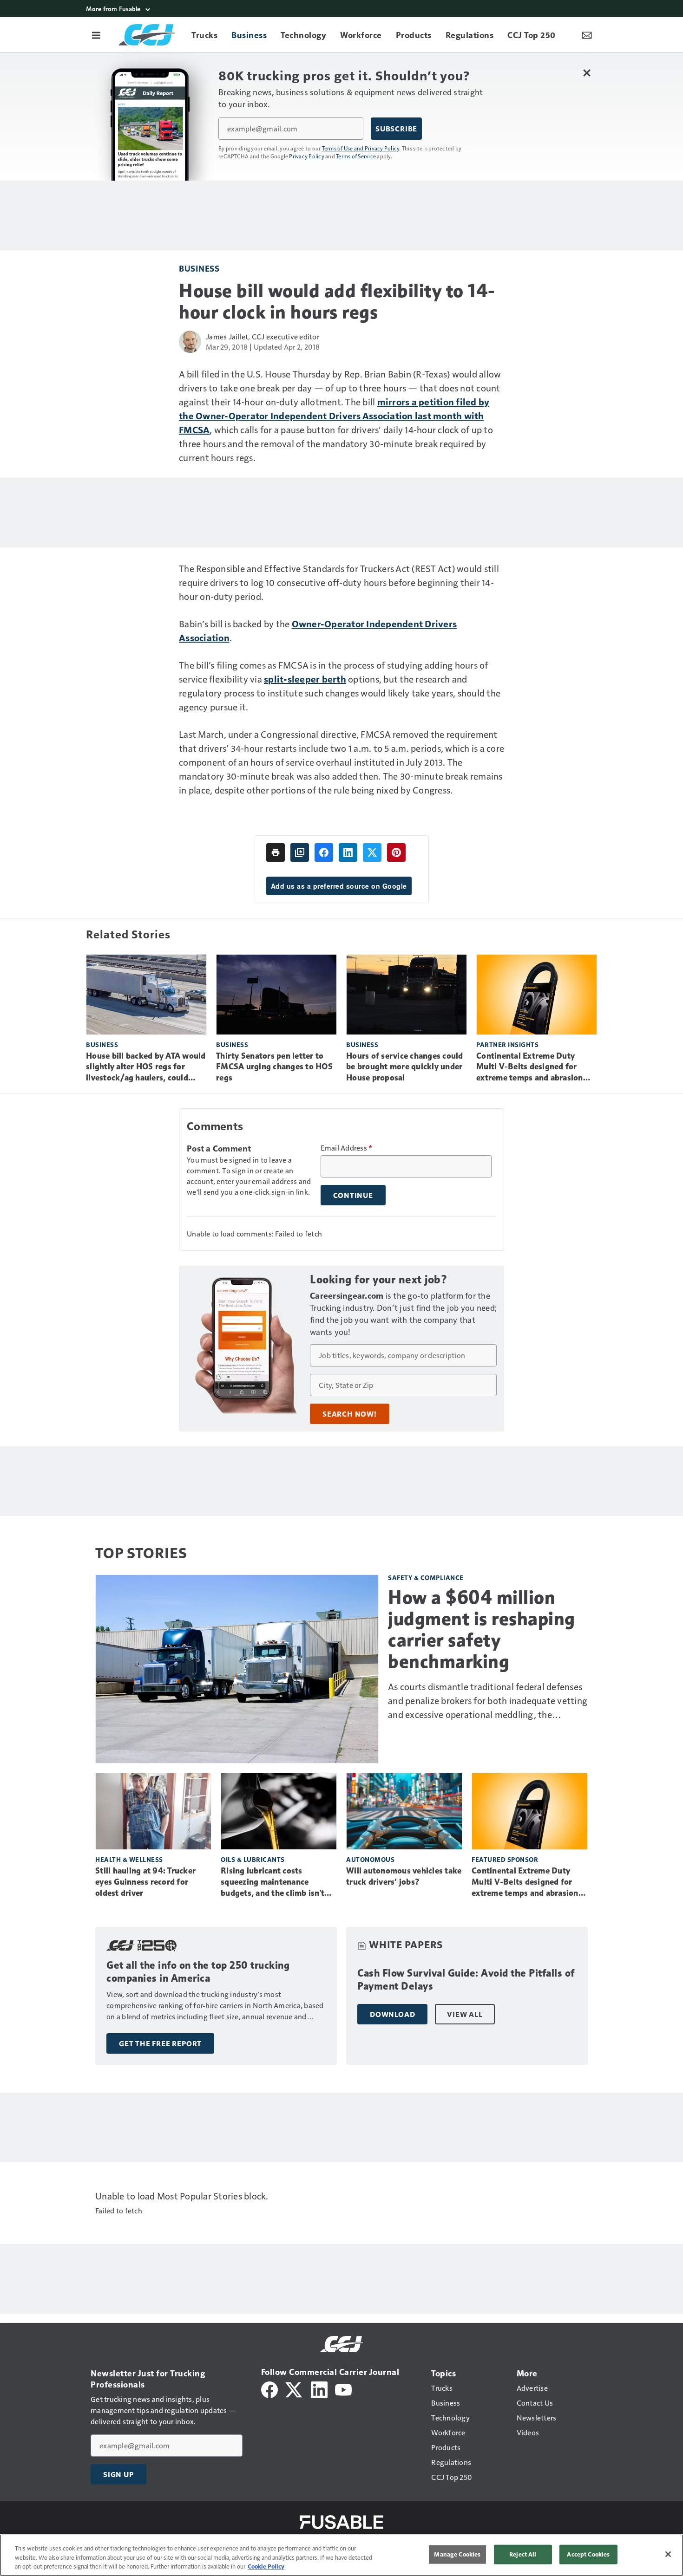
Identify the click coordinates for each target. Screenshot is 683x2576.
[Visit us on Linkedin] (319, 2389)
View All (465, 2014)
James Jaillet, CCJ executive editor (263, 336)
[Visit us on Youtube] (343, 2389)
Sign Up (118, 2474)
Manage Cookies (457, 2554)
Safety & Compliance (426, 1577)
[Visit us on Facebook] (269, 2389)
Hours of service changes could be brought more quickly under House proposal (405, 1067)
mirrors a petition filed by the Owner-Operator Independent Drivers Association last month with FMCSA (334, 416)
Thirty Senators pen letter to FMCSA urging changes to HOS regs (274, 1067)
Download (392, 2014)
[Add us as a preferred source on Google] (300, 852)
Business (199, 268)
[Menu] (96, 35)
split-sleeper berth (305, 679)
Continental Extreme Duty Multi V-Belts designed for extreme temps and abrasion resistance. (530, 1067)
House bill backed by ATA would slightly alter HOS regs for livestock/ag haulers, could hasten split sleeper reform (146, 1067)
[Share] (324, 852)
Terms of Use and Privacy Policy (361, 148)
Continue (353, 1195)
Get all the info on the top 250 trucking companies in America (198, 1972)
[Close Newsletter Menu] (587, 73)
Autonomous (370, 1859)
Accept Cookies (588, 2554)
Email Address (347, 1148)
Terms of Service (356, 156)
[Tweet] (372, 852)
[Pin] (396, 852)
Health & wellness (129, 1859)
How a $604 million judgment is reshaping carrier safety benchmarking (482, 1629)
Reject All (523, 2554)
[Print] (276, 852)
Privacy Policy (307, 156)
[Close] (668, 2554)
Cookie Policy (266, 2566)
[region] (341, 2555)
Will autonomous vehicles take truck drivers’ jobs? (404, 1876)
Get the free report (160, 2043)
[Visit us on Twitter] (294, 2389)
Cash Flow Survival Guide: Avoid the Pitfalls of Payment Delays (466, 1980)
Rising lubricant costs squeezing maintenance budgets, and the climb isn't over (273, 1882)
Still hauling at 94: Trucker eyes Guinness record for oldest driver (145, 1882)
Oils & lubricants (253, 1859)
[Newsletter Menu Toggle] (587, 35)
